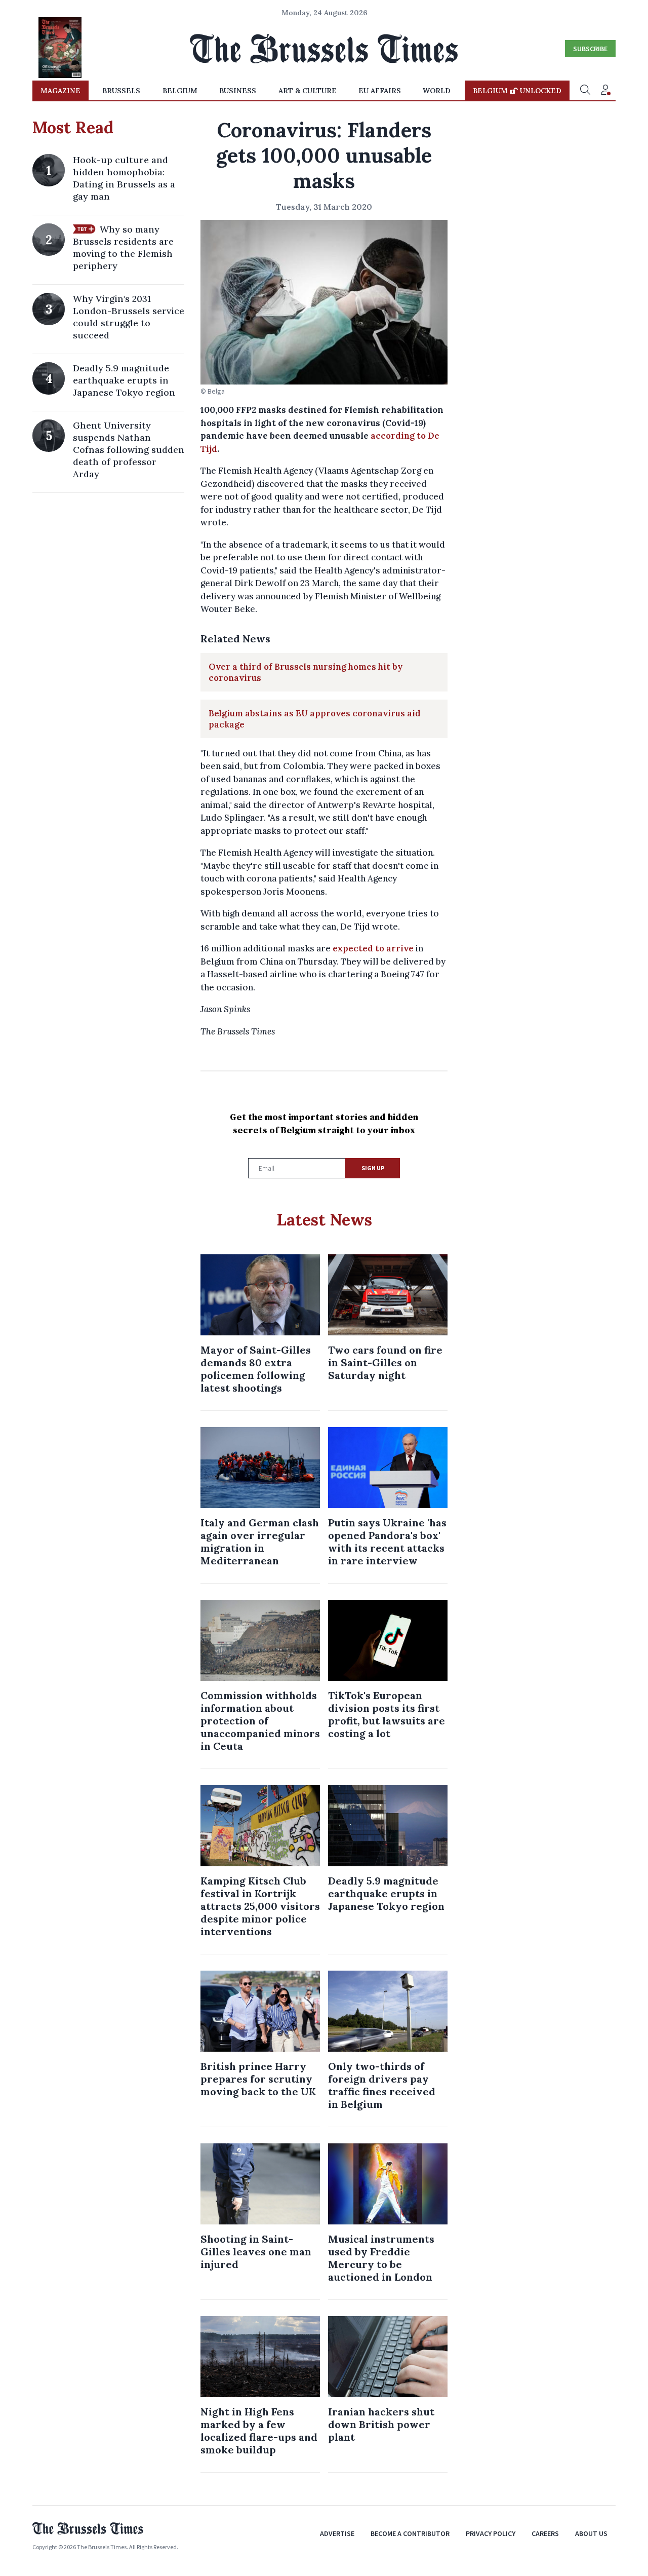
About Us (591, 2533)
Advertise (337, 2533)
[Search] (585, 91)
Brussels (121, 91)
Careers (545, 2533)
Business (238, 91)
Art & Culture (308, 91)
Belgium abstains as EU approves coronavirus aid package (315, 719)
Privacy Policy (491, 2533)
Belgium (180, 91)
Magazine (60, 91)
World (437, 91)
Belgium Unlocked (517, 91)
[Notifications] (605, 91)
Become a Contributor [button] (410, 2533)
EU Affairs (380, 91)
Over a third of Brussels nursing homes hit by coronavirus (306, 672)
